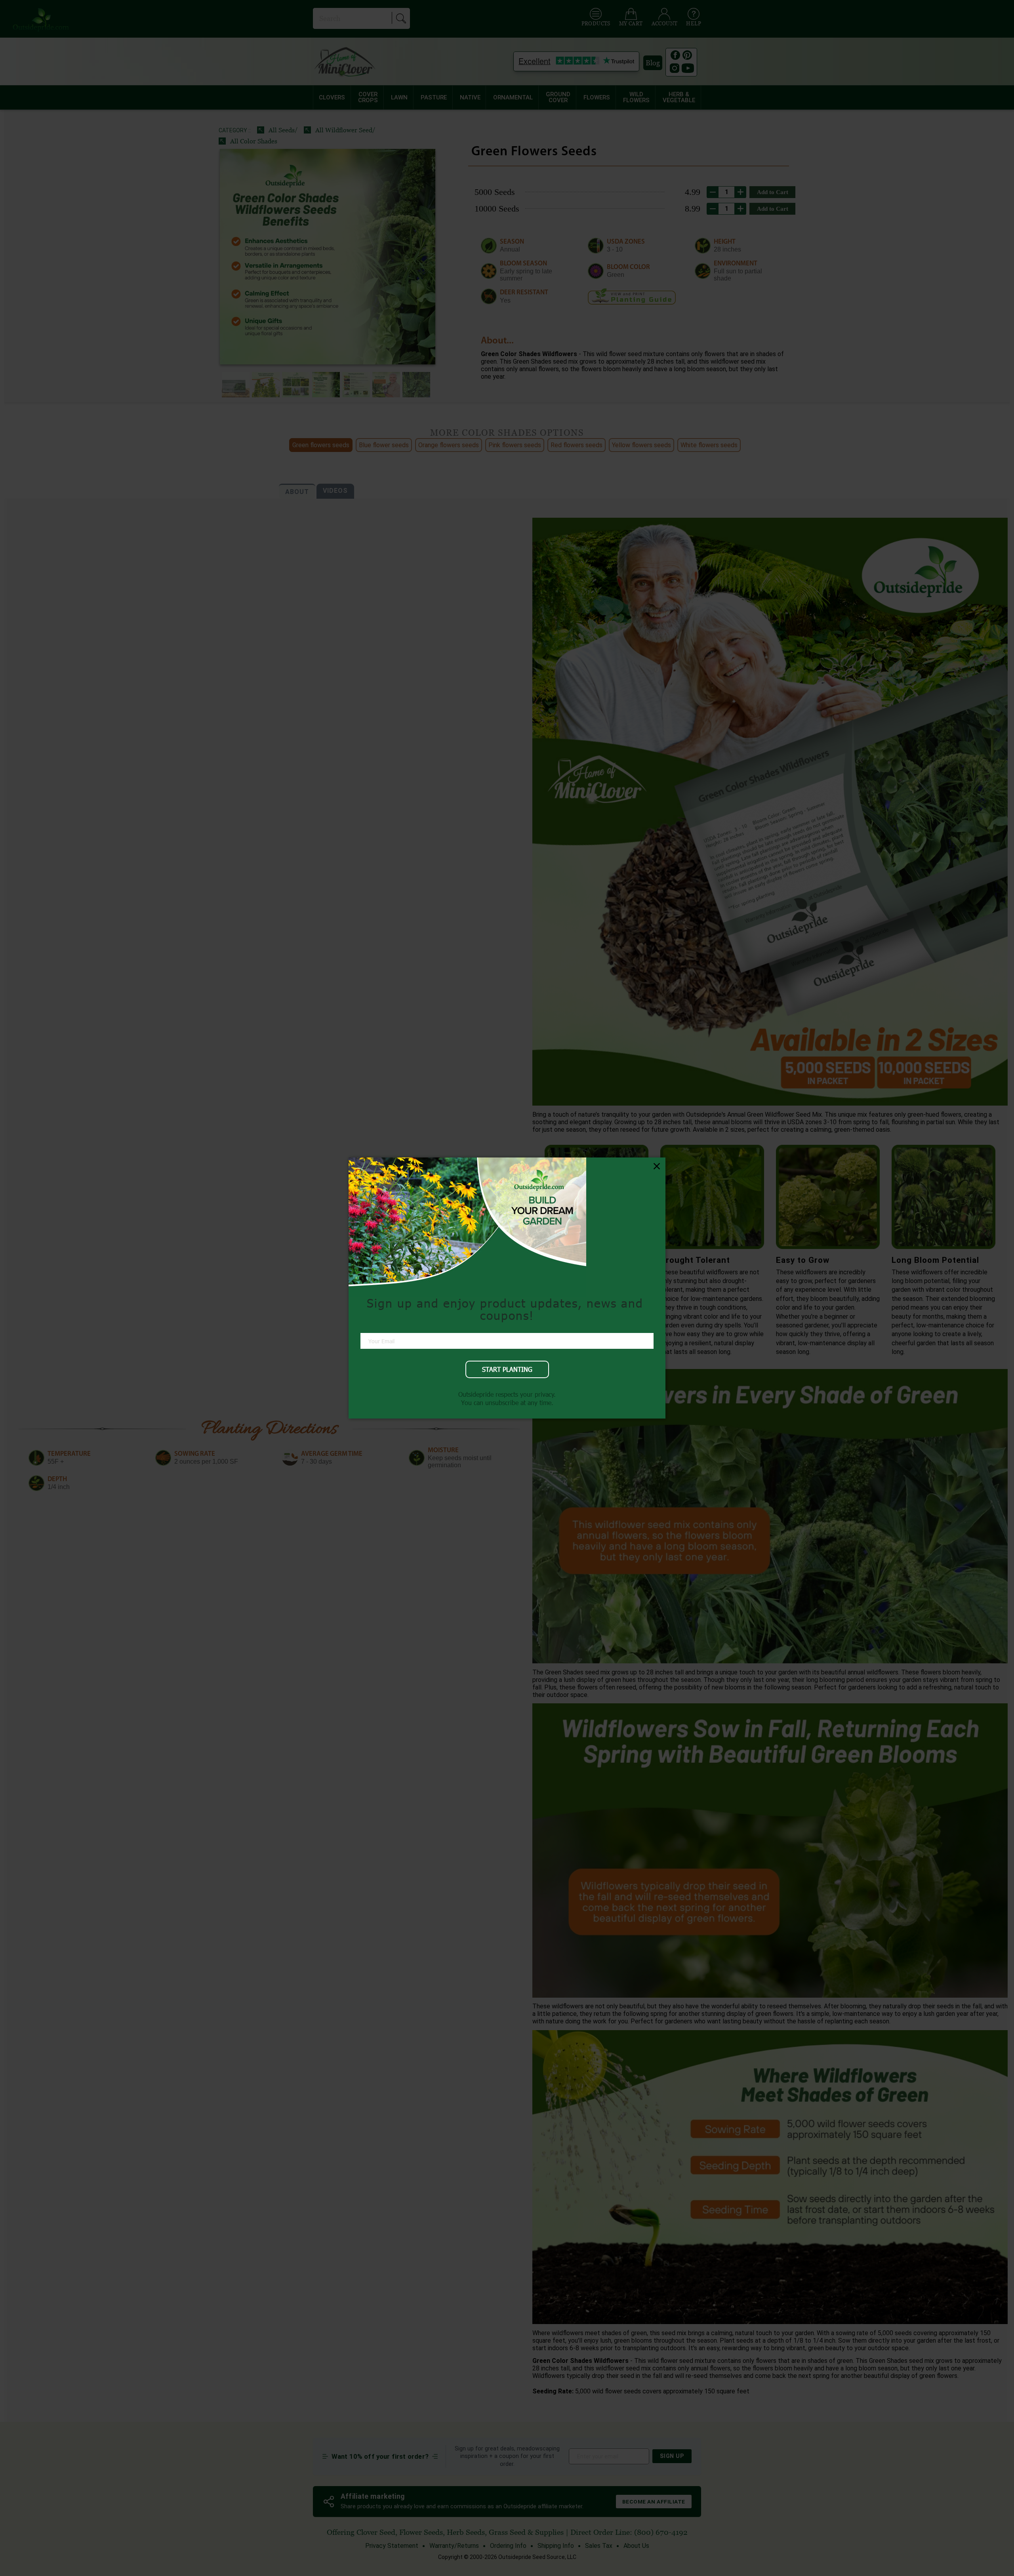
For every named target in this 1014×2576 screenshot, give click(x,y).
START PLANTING (507, 1369)
